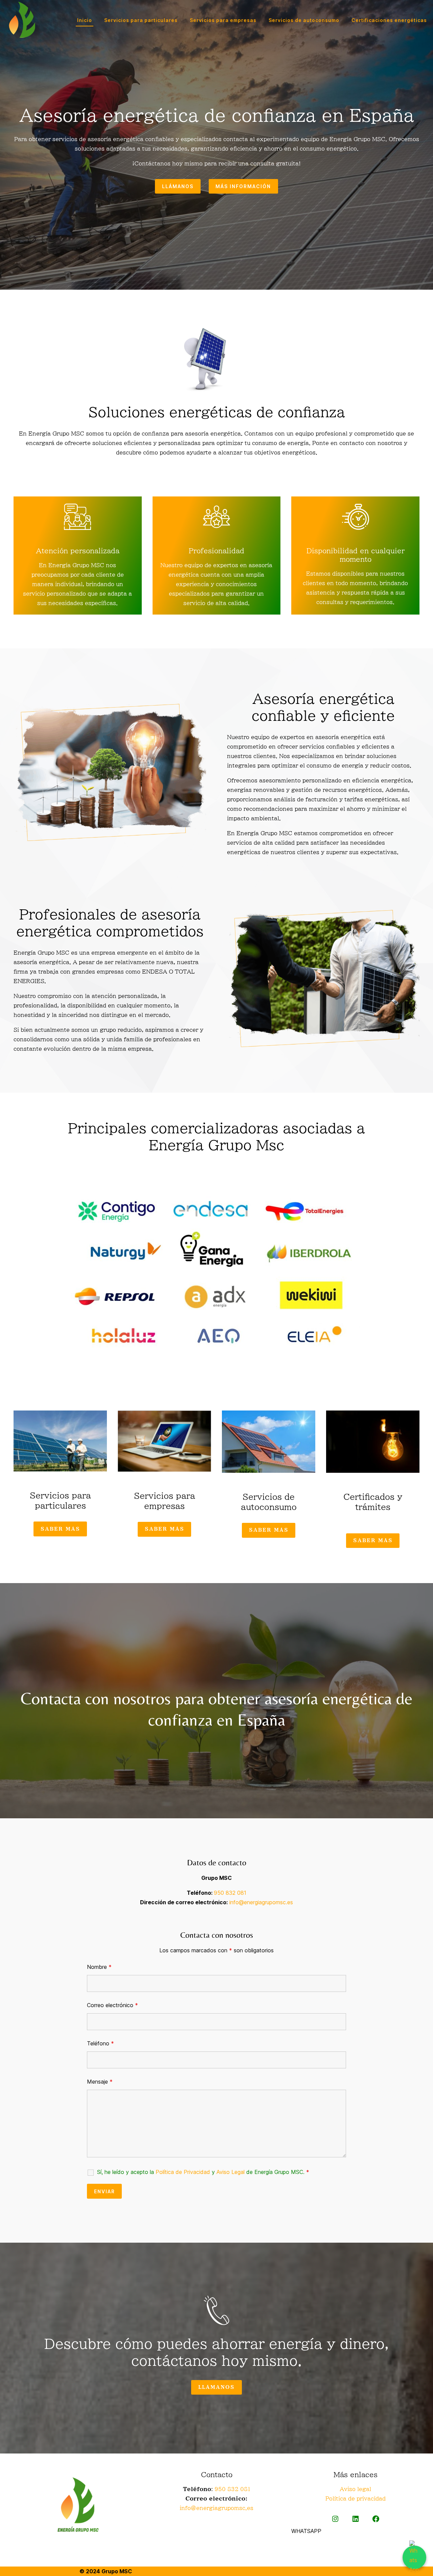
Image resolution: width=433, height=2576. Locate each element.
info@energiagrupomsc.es (261, 1902)
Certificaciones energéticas (389, 20)
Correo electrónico (112, 2005)
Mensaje (100, 2082)
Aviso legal (355, 2489)
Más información (243, 186)
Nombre (99, 1967)
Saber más (60, 1529)
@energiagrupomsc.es (222, 2508)
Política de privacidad (356, 2499)
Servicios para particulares (141, 20)
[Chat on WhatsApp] (414, 2557)
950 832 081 (230, 1893)
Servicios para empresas (223, 20)
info (185, 2508)
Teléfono (100, 2043)
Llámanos (178, 186)
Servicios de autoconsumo (304, 20)
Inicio (85, 20)
